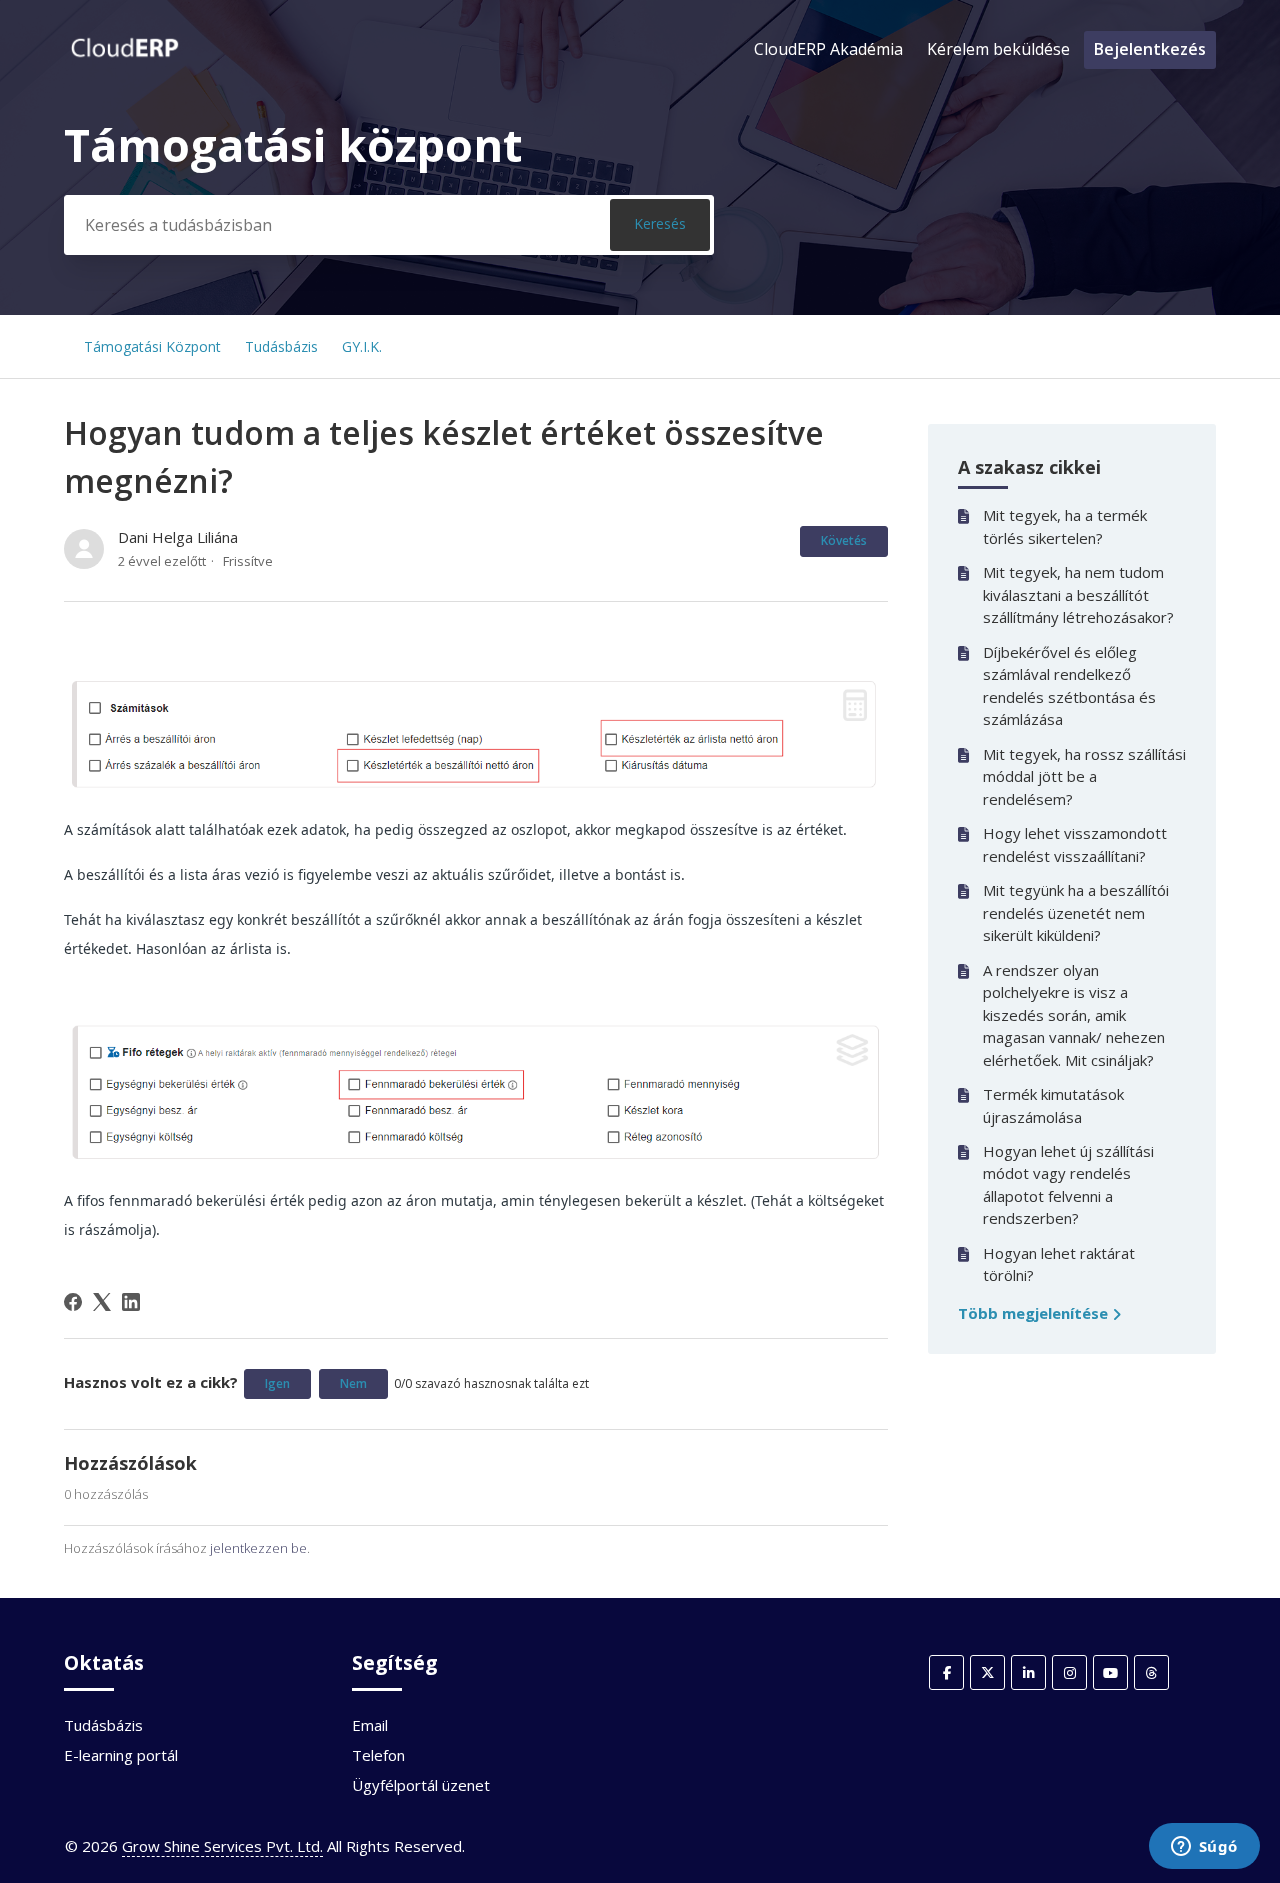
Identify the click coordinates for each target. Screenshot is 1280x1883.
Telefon (378, 1755)
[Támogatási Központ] (125, 59)
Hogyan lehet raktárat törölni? (1059, 1264)
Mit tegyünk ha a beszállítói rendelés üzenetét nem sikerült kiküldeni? (1076, 912)
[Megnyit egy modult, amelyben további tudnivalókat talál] (1204, 1848)
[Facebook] (73, 1302)
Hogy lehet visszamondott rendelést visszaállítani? (1075, 844)
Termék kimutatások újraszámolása (1053, 1105)
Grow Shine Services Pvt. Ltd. (222, 1846)
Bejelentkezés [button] (1150, 49)
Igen (277, 1383)
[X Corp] (102, 1302)
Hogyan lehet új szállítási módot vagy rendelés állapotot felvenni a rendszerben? (1068, 1185)
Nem (353, 1383)
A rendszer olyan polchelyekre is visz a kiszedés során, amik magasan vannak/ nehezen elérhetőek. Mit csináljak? (1074, 1015)
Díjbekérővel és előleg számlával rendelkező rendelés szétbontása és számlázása (1069, 686)
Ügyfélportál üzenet (421, 1785)
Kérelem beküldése (998, 49)
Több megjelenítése (1035, 1313)
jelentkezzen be (258, 1548)
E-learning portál (121, 1755)
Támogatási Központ (152, 346)
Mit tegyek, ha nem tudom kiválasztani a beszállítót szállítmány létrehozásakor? (1078, 594)
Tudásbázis (281, 346)
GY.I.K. (362, 346)
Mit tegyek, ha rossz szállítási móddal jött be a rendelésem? (1084, 776)
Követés (844, 540)
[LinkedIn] (131, 1302)
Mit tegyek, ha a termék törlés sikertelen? (1065, 526)
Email (370, 1725)
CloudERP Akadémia (828, 49)
